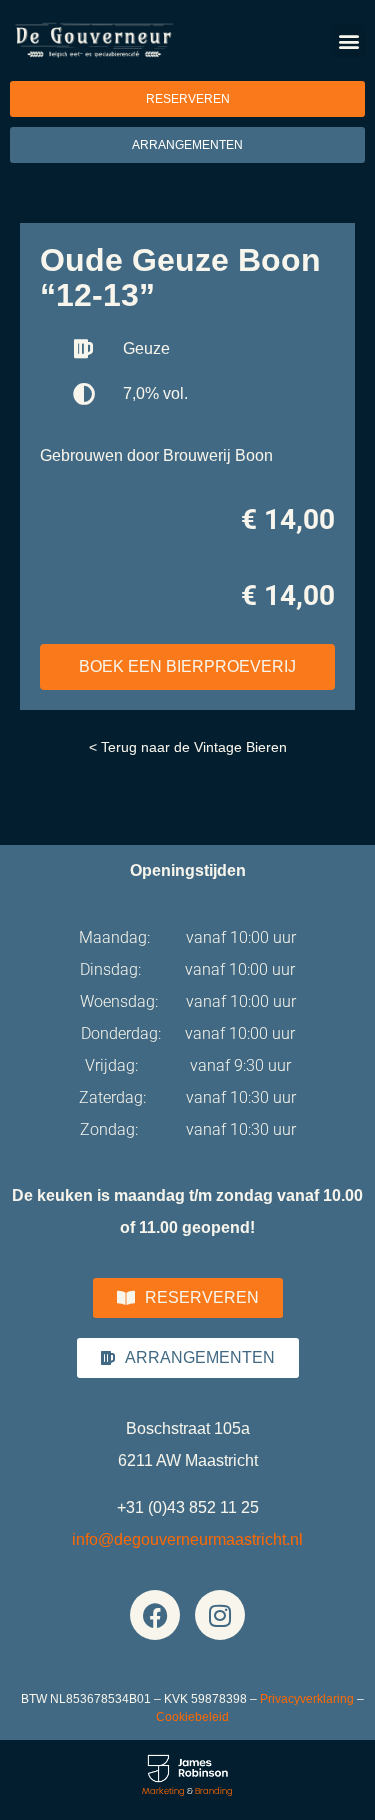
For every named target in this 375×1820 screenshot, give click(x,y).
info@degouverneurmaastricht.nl (187, 1539)
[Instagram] (220, 1615)
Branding (214, 1791)
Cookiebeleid (192, 1717)
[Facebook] (155, 1615)
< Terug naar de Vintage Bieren (188, 747)
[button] (348, 41)
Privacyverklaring (307, 1699)
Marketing (163, 1791)
